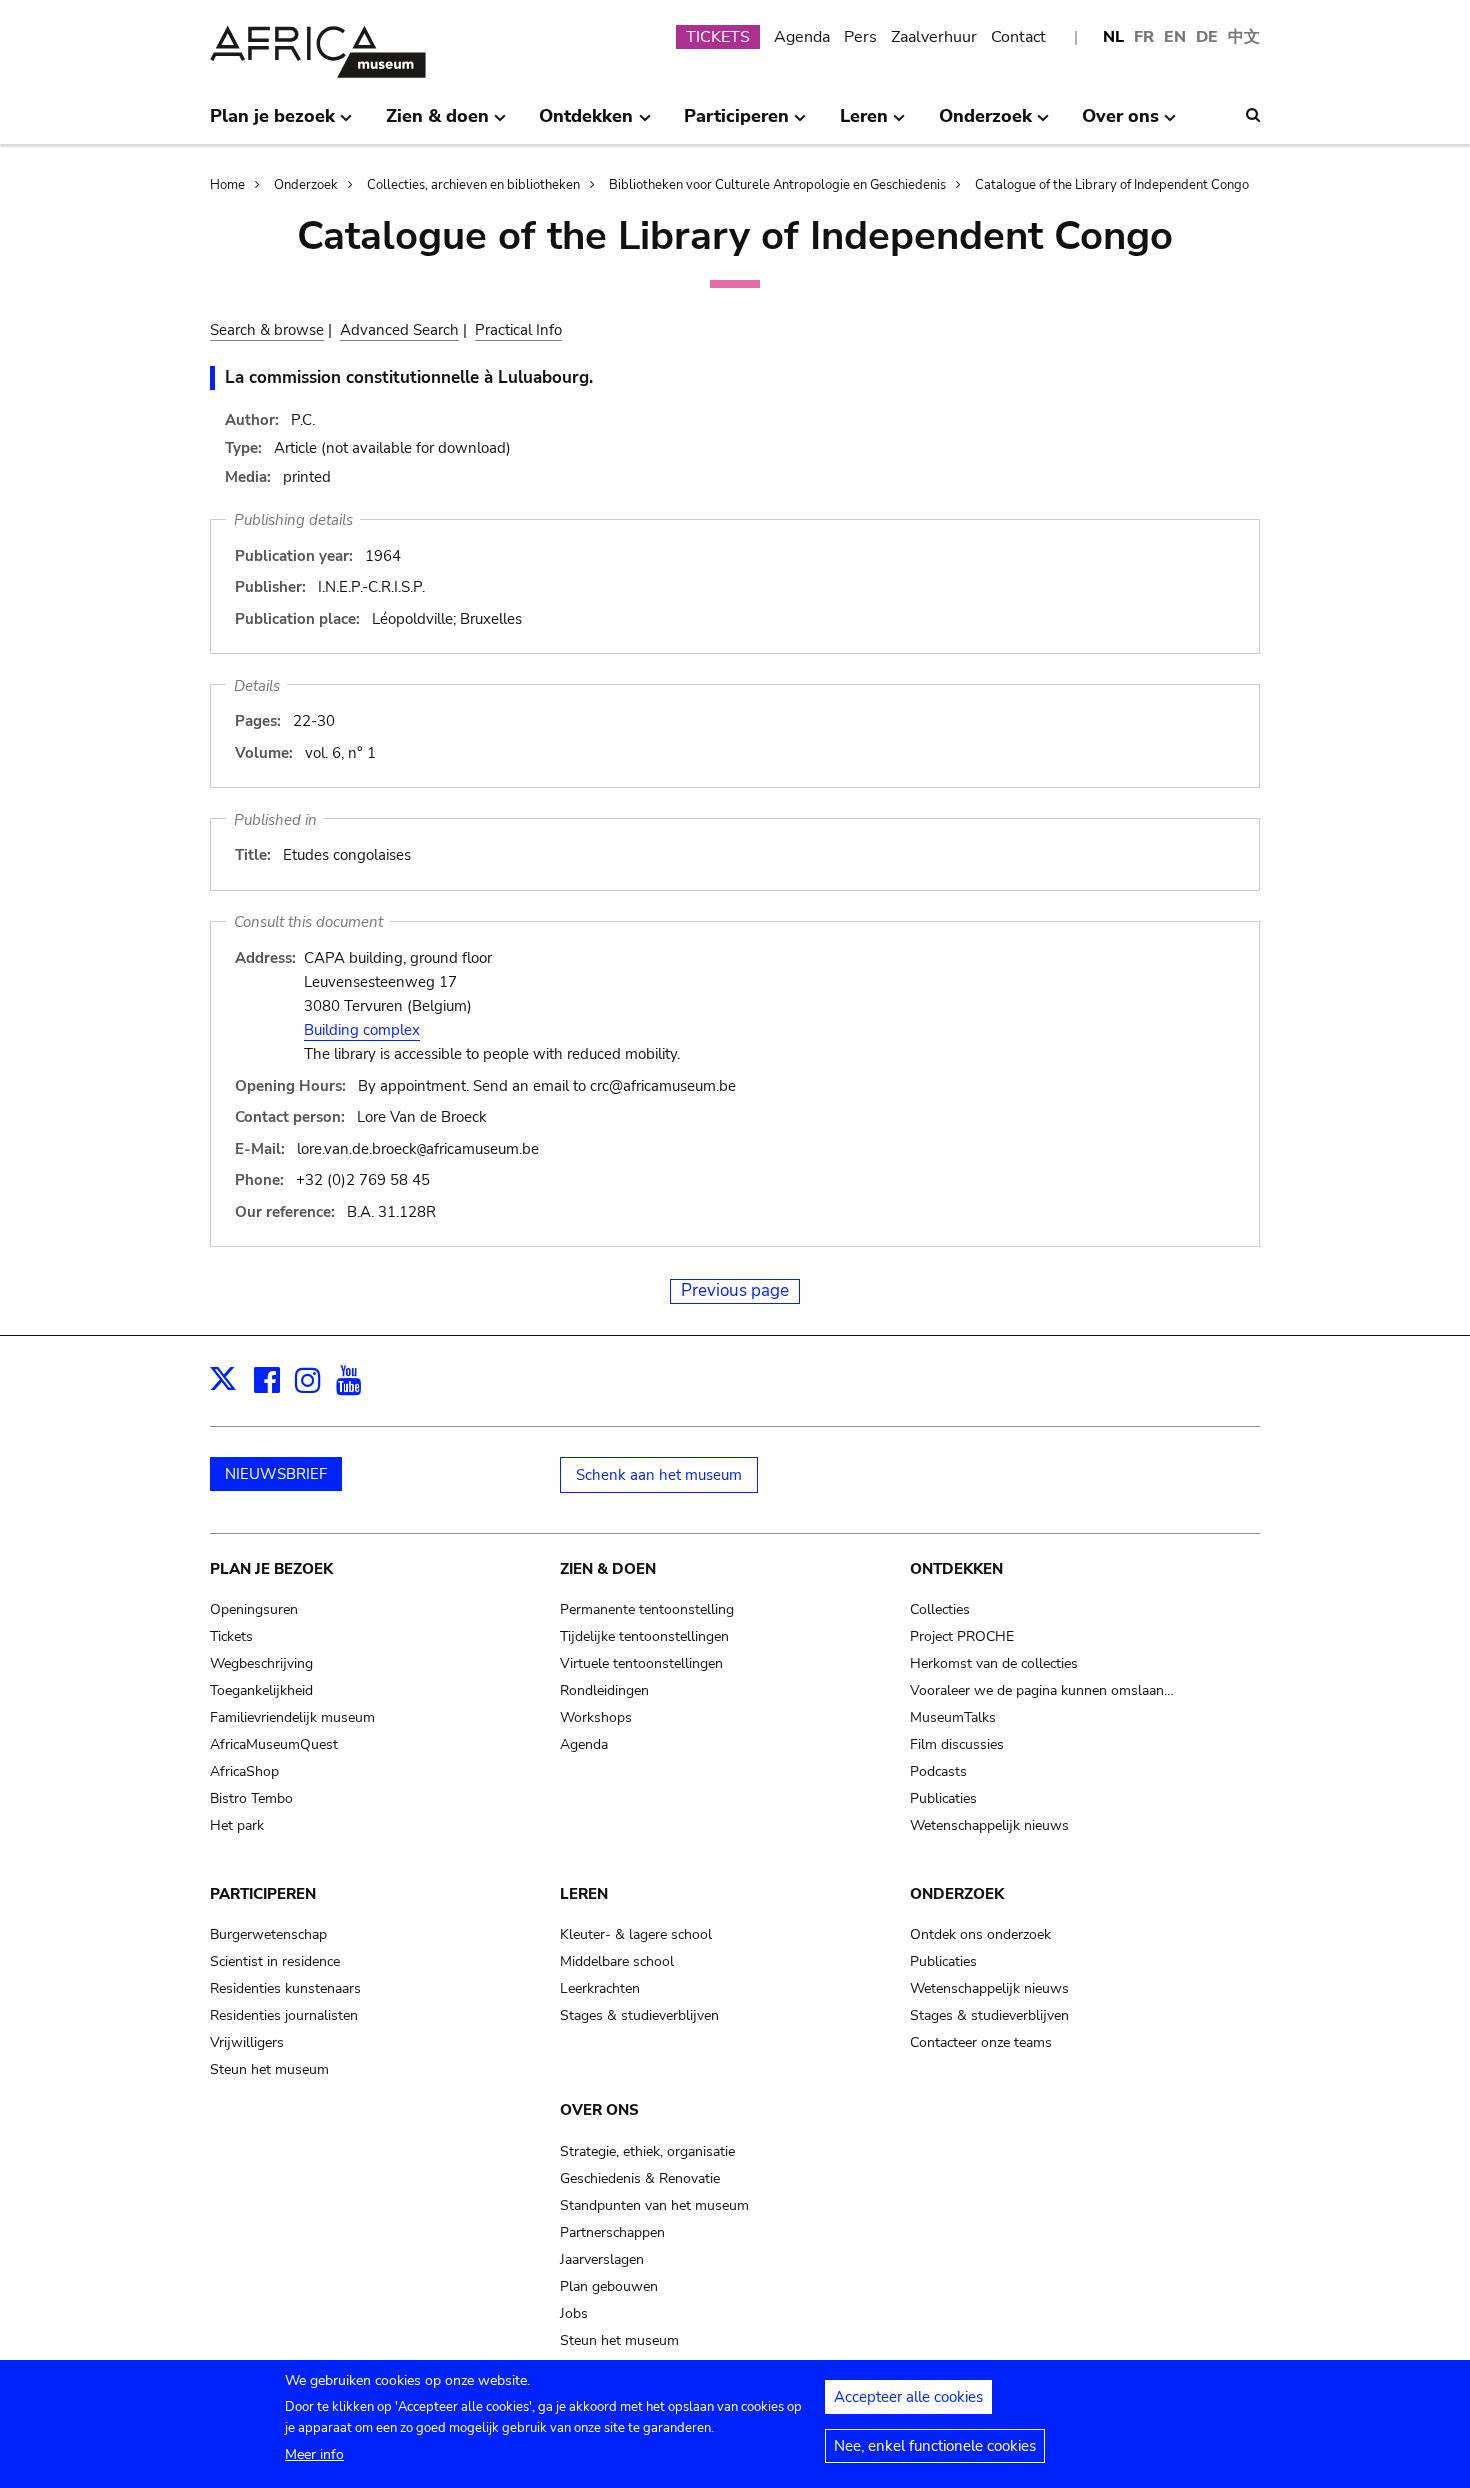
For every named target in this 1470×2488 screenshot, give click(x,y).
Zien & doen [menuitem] (437, 124)
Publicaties (943, 1798)
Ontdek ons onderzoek (980, 1934)
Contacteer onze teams (981, 2042)
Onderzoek (306, 185)
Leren (584, 1894)
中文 (1244, 37)
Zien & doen (608, 1569)
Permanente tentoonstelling (647, 1609)
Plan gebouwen (609, 2286)
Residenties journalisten (284, 2015)
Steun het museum (269, 2069)
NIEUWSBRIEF (276, 1474)
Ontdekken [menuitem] (586, 124)
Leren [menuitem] (864, 124)
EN (1175, 37)
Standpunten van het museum (654, 2205)
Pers (860, 37)
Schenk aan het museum (659, 1475)
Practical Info (518, 330)
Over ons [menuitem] (1120, 124)
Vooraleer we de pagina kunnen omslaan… (1042, 1690)
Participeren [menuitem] (736, 124)
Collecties (940, 1609)
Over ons (599, 2110)
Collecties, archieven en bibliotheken (473, 185)
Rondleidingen (604, 1690)
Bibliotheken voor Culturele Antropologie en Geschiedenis (777, 185)
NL (1113, 37)
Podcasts (938, 1771)
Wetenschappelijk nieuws (989, 1825)
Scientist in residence (275, 1961)
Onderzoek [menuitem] (985, 124)
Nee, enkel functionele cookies (935, 2446)
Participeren (263, 1894)
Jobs (574, 2313)
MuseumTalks (953, 1717)
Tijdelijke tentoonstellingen (644, 1636)
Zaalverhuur (934, 37)
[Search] (1253, 115)
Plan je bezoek (271, 1569)
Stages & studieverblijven (639, 2015)
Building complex (362, 1030)
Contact (1018, 37)
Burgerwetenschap (268, 1934)
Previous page (735, 1290)
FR (1144, 37)
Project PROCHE (962, 1636)
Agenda (802, 37)
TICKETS (718, 37)
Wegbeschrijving (261, 1663)
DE (1207, 37)
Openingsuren (254, 1609)
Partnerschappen (612, 2232)
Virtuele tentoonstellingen (641, 1663)
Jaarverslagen (602, 2259)
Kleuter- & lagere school (636, 1934)
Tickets (231, 1636)
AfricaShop (244, 1771)
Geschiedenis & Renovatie (640, 2178)
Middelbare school (617, 1961)
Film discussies (957, 1744)
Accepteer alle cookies (908, 2397)
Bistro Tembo (251, 1798)
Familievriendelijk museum (292, 1717)
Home (227, 185)
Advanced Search (399, 330)
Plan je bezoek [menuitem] (272, 124)
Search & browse (267, 330)
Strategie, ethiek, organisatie (647, 2151)
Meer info (314, 2454)
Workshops (596, 1717)
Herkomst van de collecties (994, 1663)
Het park (237, 1825)
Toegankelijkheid (261, 1690)
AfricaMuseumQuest (274, 1744)
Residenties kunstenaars (285, 1988)
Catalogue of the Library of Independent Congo (1112, 185)
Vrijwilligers (247, 2042)
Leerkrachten (600, 1988)
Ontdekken (956, 1569)
